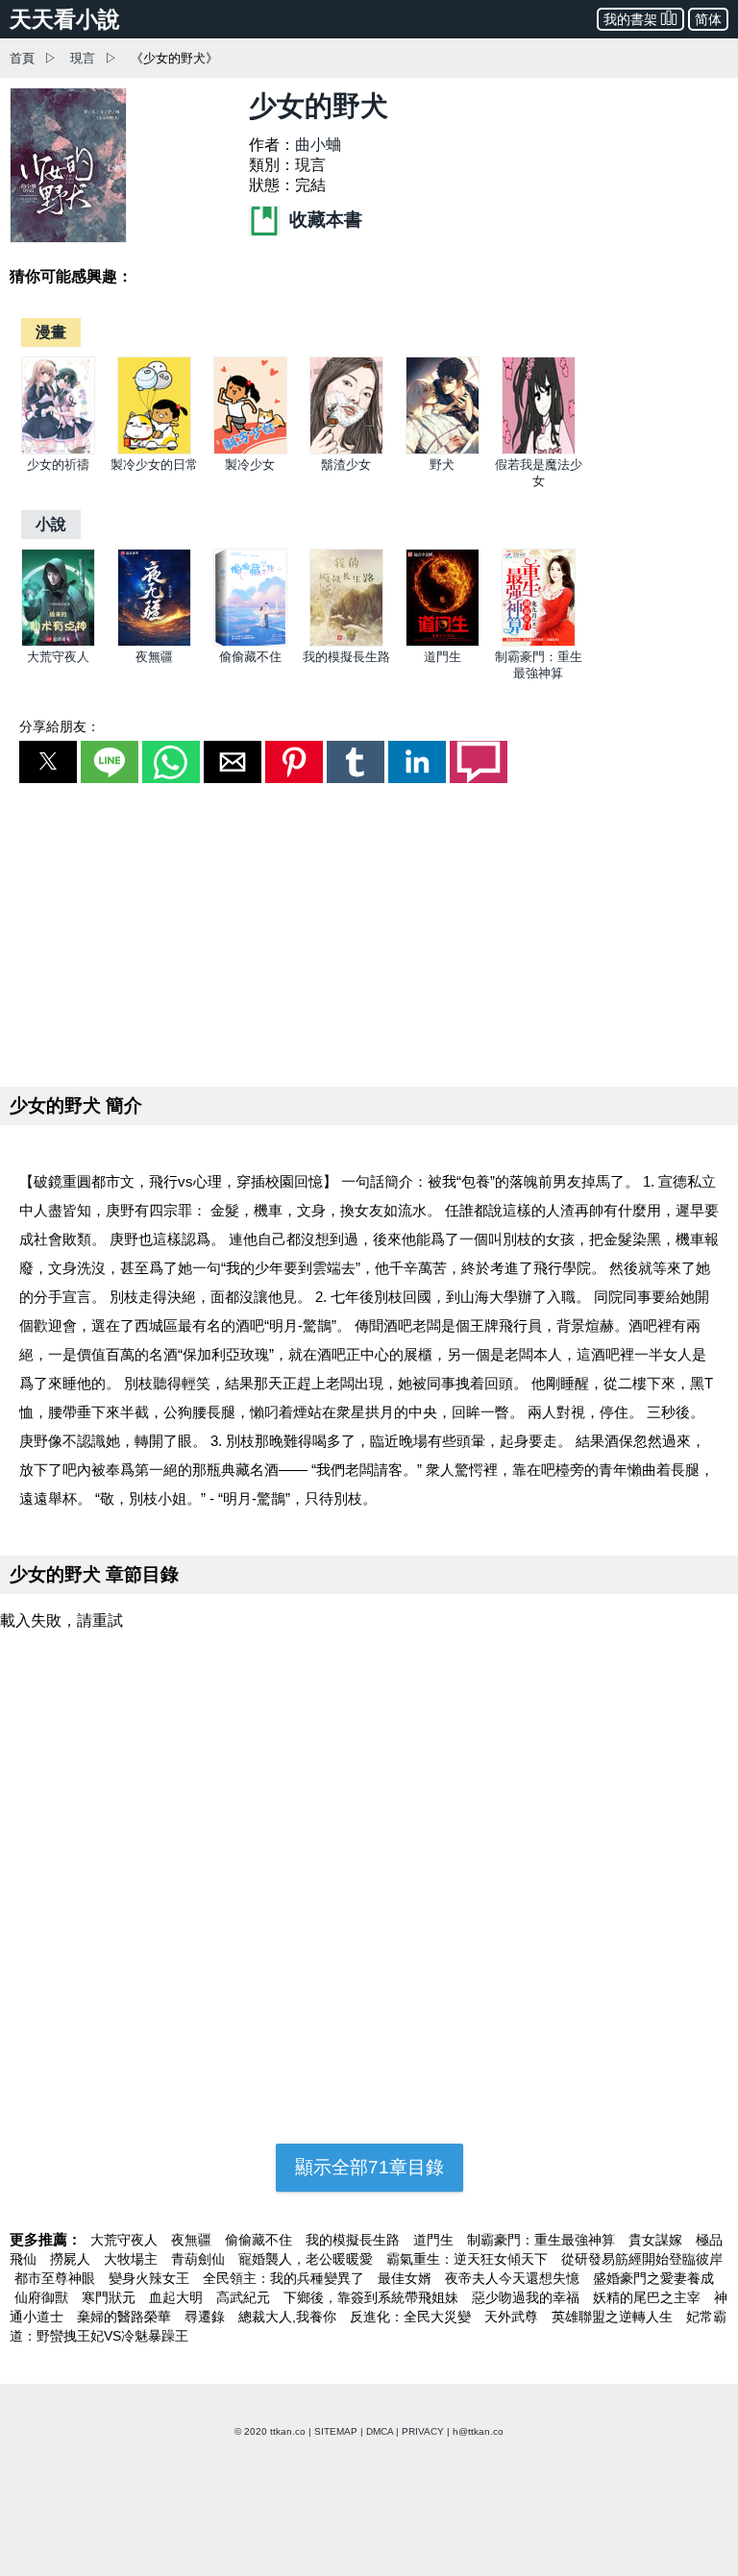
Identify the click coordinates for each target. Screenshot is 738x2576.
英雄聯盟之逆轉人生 (614, 2317)
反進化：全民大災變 (412, 2317)
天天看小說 (65, 19)
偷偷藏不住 (250, 657)
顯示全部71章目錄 (369, 2167)
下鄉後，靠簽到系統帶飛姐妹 (373, 2297)
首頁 (22, 58)
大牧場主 (133, 2259)
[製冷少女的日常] (154, 450)
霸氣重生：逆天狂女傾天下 (469, 2259)
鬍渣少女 (346, 465)
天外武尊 (513, 2317)
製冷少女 (250, 465)
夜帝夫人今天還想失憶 (514, 2278)
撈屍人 (72, 2259)
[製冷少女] (250, 450)
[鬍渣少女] (346, 450)
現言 (83, 58)
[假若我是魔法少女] (539, 450)
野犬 (442, 465)
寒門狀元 (111, 2297)
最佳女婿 (406, 2278)
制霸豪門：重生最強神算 (543, 2240)
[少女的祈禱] (58, 450)
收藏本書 (323, 220)
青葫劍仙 (200, 2259)
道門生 (443, 657)
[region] (369, 931)
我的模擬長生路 (346, 657)
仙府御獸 (43, 2297)
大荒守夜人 (58, 657)
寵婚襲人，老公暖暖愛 (307, 2259)
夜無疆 (154, 657)
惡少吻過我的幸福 (528, 2297)
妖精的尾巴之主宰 (649, 2297)
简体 (708, 19)
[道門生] (443, 642)
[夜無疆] (154, 642)
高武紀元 (245, 2297)
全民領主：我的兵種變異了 (285, 2278)
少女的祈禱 (58, 465)
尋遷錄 (207, 2317)
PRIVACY (423, 2431)
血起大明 (178, 2297)
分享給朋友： (60, 726)
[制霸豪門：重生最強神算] (539, 642)
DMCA (380, 2431)
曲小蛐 (318, 145)
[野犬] (443, 450)
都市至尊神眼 (57, 2278)
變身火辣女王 (151, 2278)
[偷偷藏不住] (250, 642)
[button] (48, 762)
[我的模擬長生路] (346, 642)
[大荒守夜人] (58, 642)
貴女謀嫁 (657, 2240)
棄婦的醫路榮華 (126, 2317)
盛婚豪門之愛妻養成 (653, 2278)
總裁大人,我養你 (289, 2317)
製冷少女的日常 (154, 465)
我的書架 (630, 19)
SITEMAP (336, 2431)
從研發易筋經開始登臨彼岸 (642, 2259)
